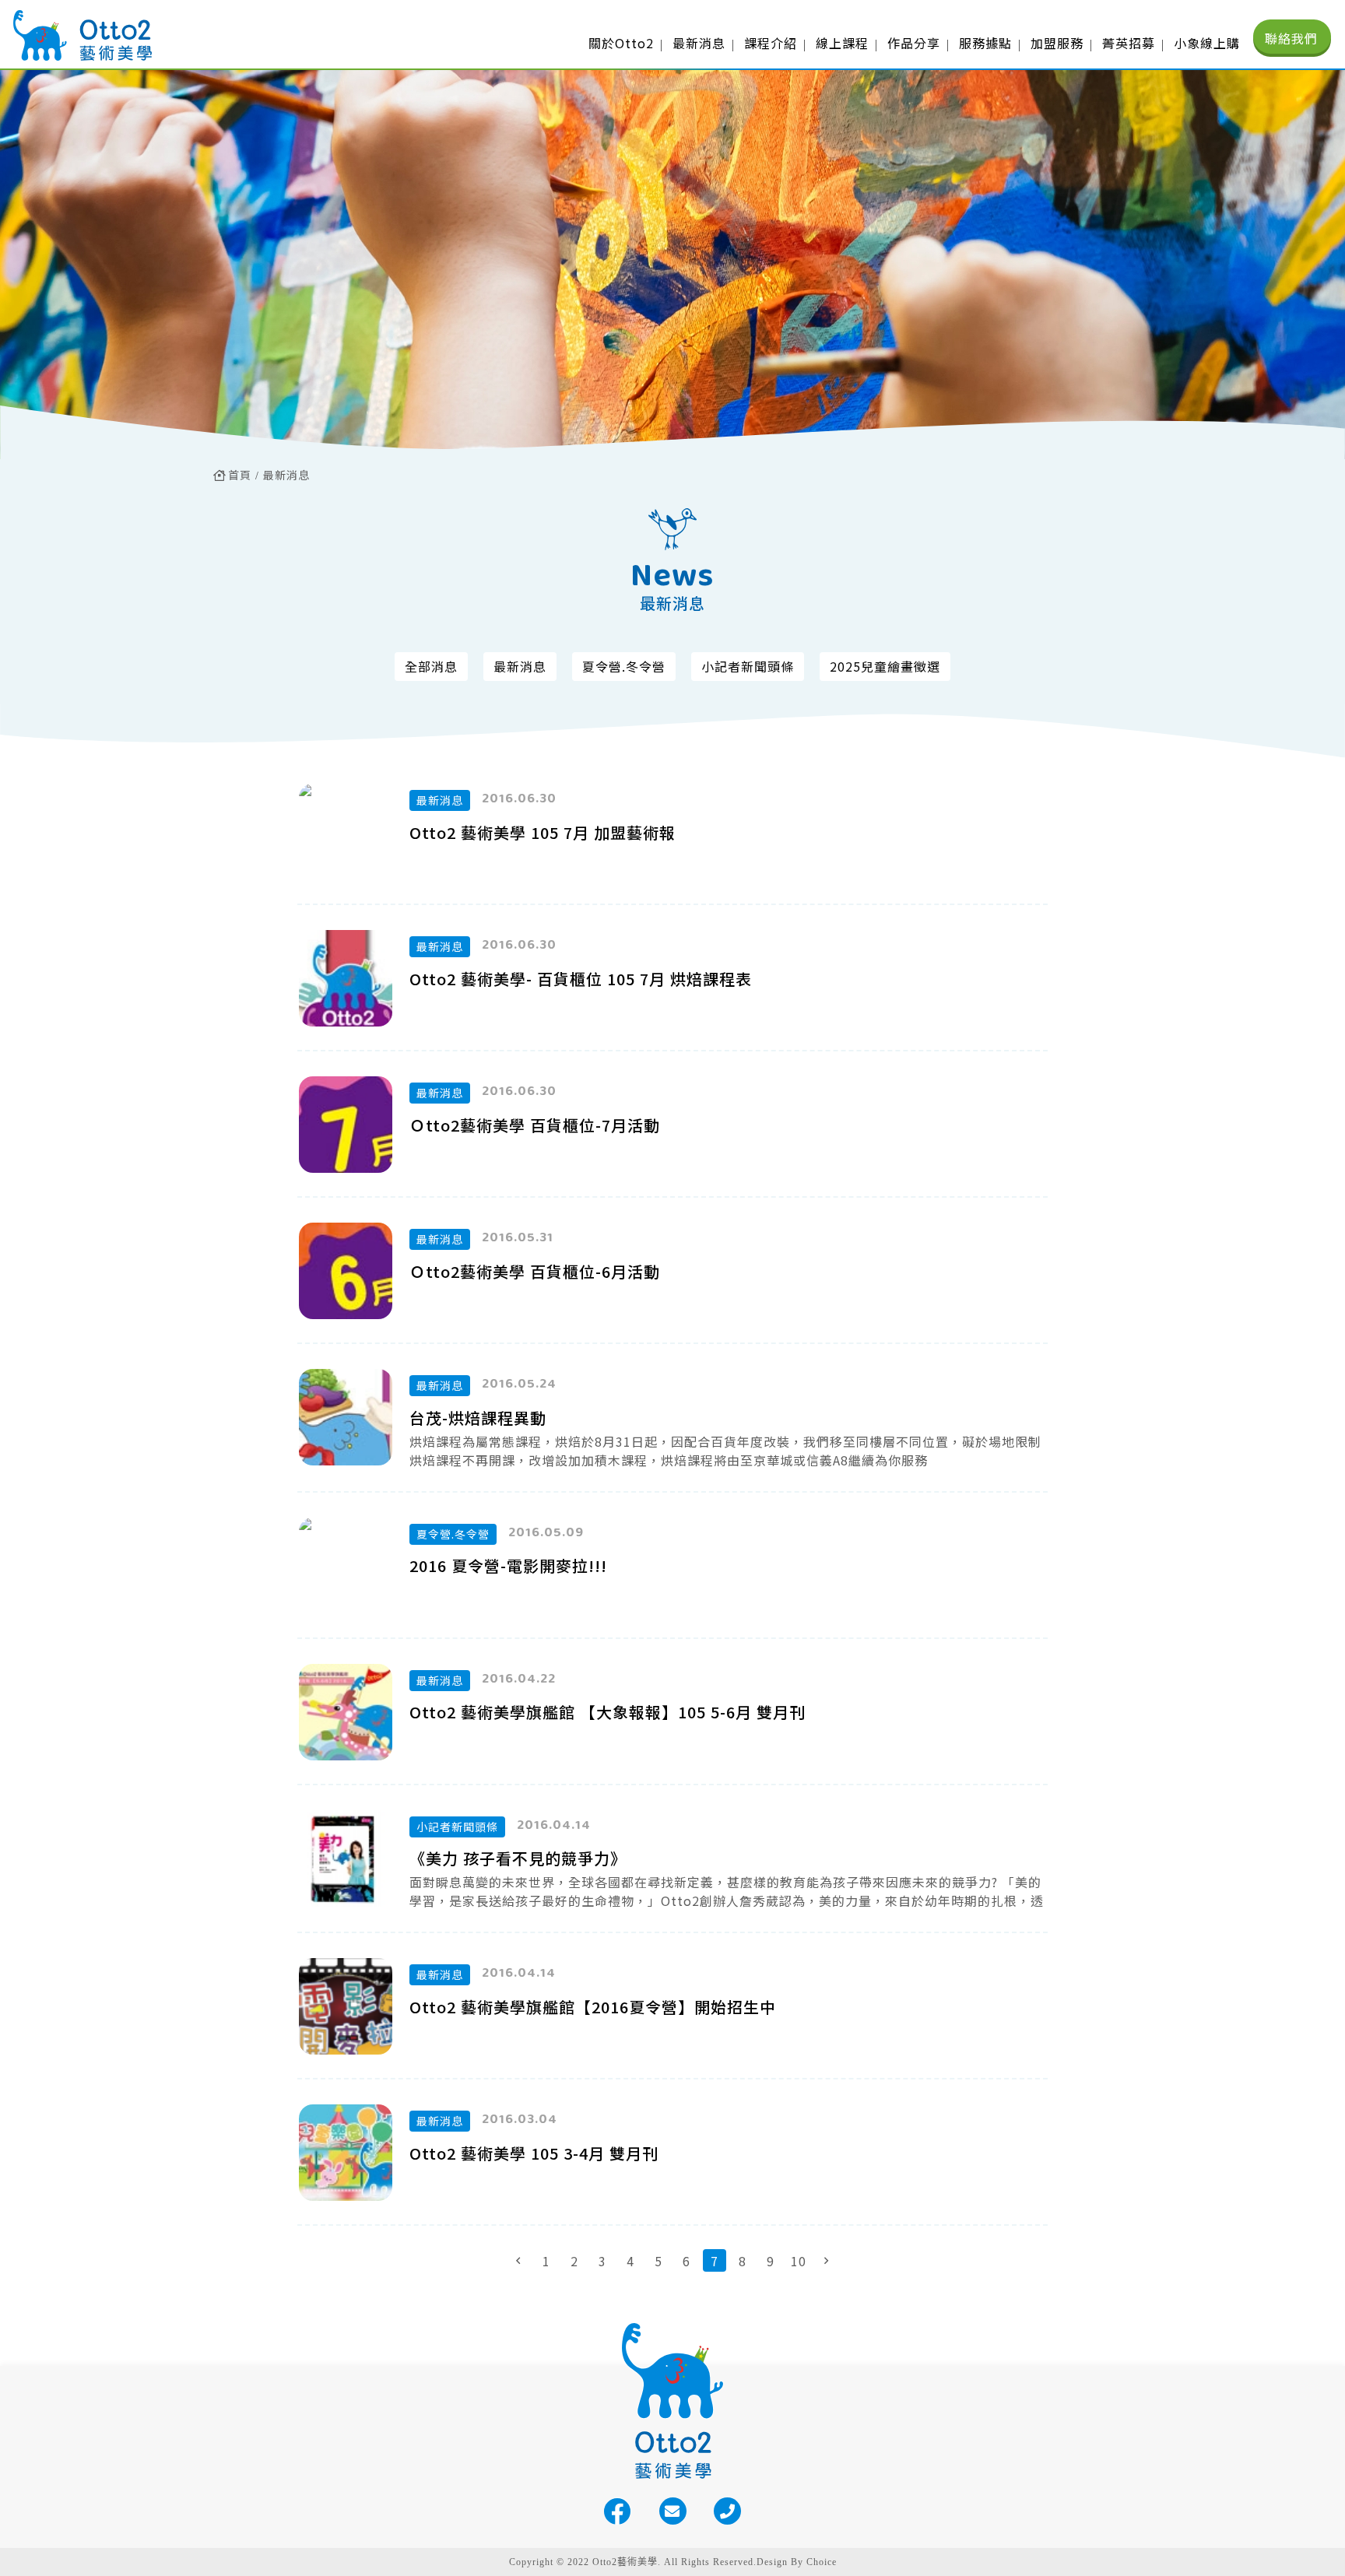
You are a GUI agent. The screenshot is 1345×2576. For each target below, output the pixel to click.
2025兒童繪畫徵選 (885, 666)
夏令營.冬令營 (624, 666)
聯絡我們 (1291, 38)
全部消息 (431, 666)
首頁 (240, 475)
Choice (822, 2562)
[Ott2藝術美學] (82, 35)
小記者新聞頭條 (748, 666)
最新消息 (286, 475)
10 (799, 2261)
